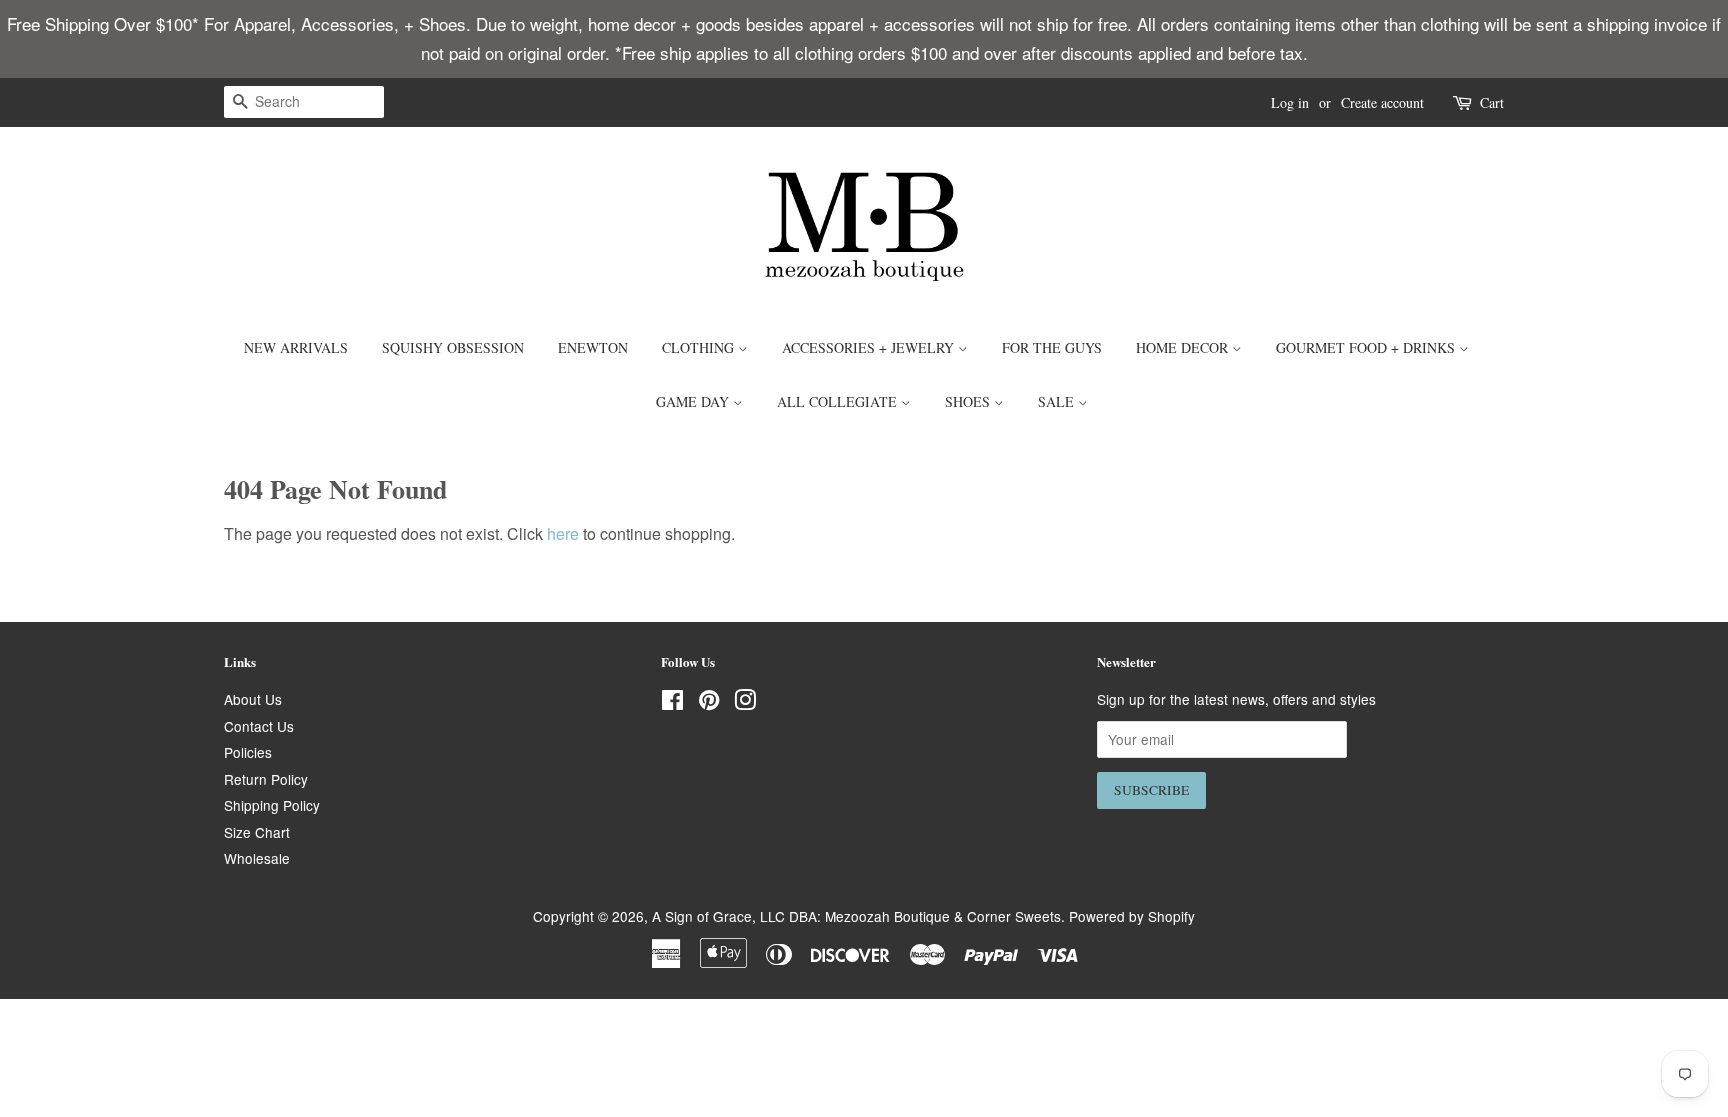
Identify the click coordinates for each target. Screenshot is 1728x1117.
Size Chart (257, 832)
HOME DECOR (1184, 347)
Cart (1492, 102)
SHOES (969, 401)
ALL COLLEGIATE (839, 401)
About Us (253, 699)
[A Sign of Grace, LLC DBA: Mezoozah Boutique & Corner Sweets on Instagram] (745, 703)
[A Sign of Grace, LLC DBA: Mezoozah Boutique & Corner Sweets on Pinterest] (709, 703)
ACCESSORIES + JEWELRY (870, 347)
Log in (1290, 102)
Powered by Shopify (1132, 916)
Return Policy (266, 779)
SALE (1058, 401)
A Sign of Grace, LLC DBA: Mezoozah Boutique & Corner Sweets (856, 916)
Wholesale (257, 858)
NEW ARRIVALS (296, 347)
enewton (593, 347)
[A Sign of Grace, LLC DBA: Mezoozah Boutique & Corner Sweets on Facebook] (672, 703)
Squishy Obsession (453, 347)
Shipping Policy (272, 805)
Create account (1382, 102)
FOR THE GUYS (1052, 347)
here (563, 533)
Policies (248, 752)
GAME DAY (694, 401)
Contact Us (259, 726)
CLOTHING (700, 347)
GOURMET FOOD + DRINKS (1367, 347)
